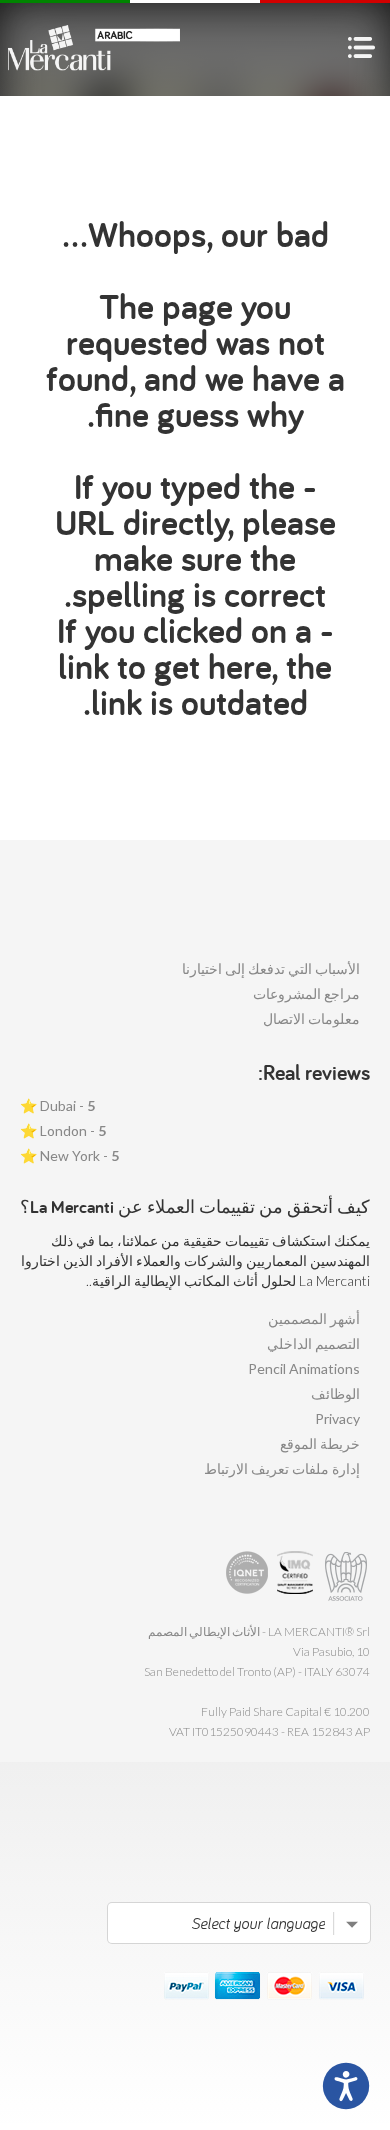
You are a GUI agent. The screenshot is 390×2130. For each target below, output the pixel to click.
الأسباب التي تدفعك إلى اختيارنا (271, 968)
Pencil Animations (304, 1368)
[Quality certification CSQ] (297, 1576)
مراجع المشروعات (306, 993)
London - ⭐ (63, 1130)
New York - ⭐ (69, 1155)
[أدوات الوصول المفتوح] (346, 2086)
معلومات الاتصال (311, 1018)
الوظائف (335, 1393)
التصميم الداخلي (313, 1343)
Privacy (337, 1418)
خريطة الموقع (320, 1443)
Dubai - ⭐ (57, 1105)
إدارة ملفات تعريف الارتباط (282, 1468)
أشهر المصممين (314, 1318)
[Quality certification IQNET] (247, 1576)
